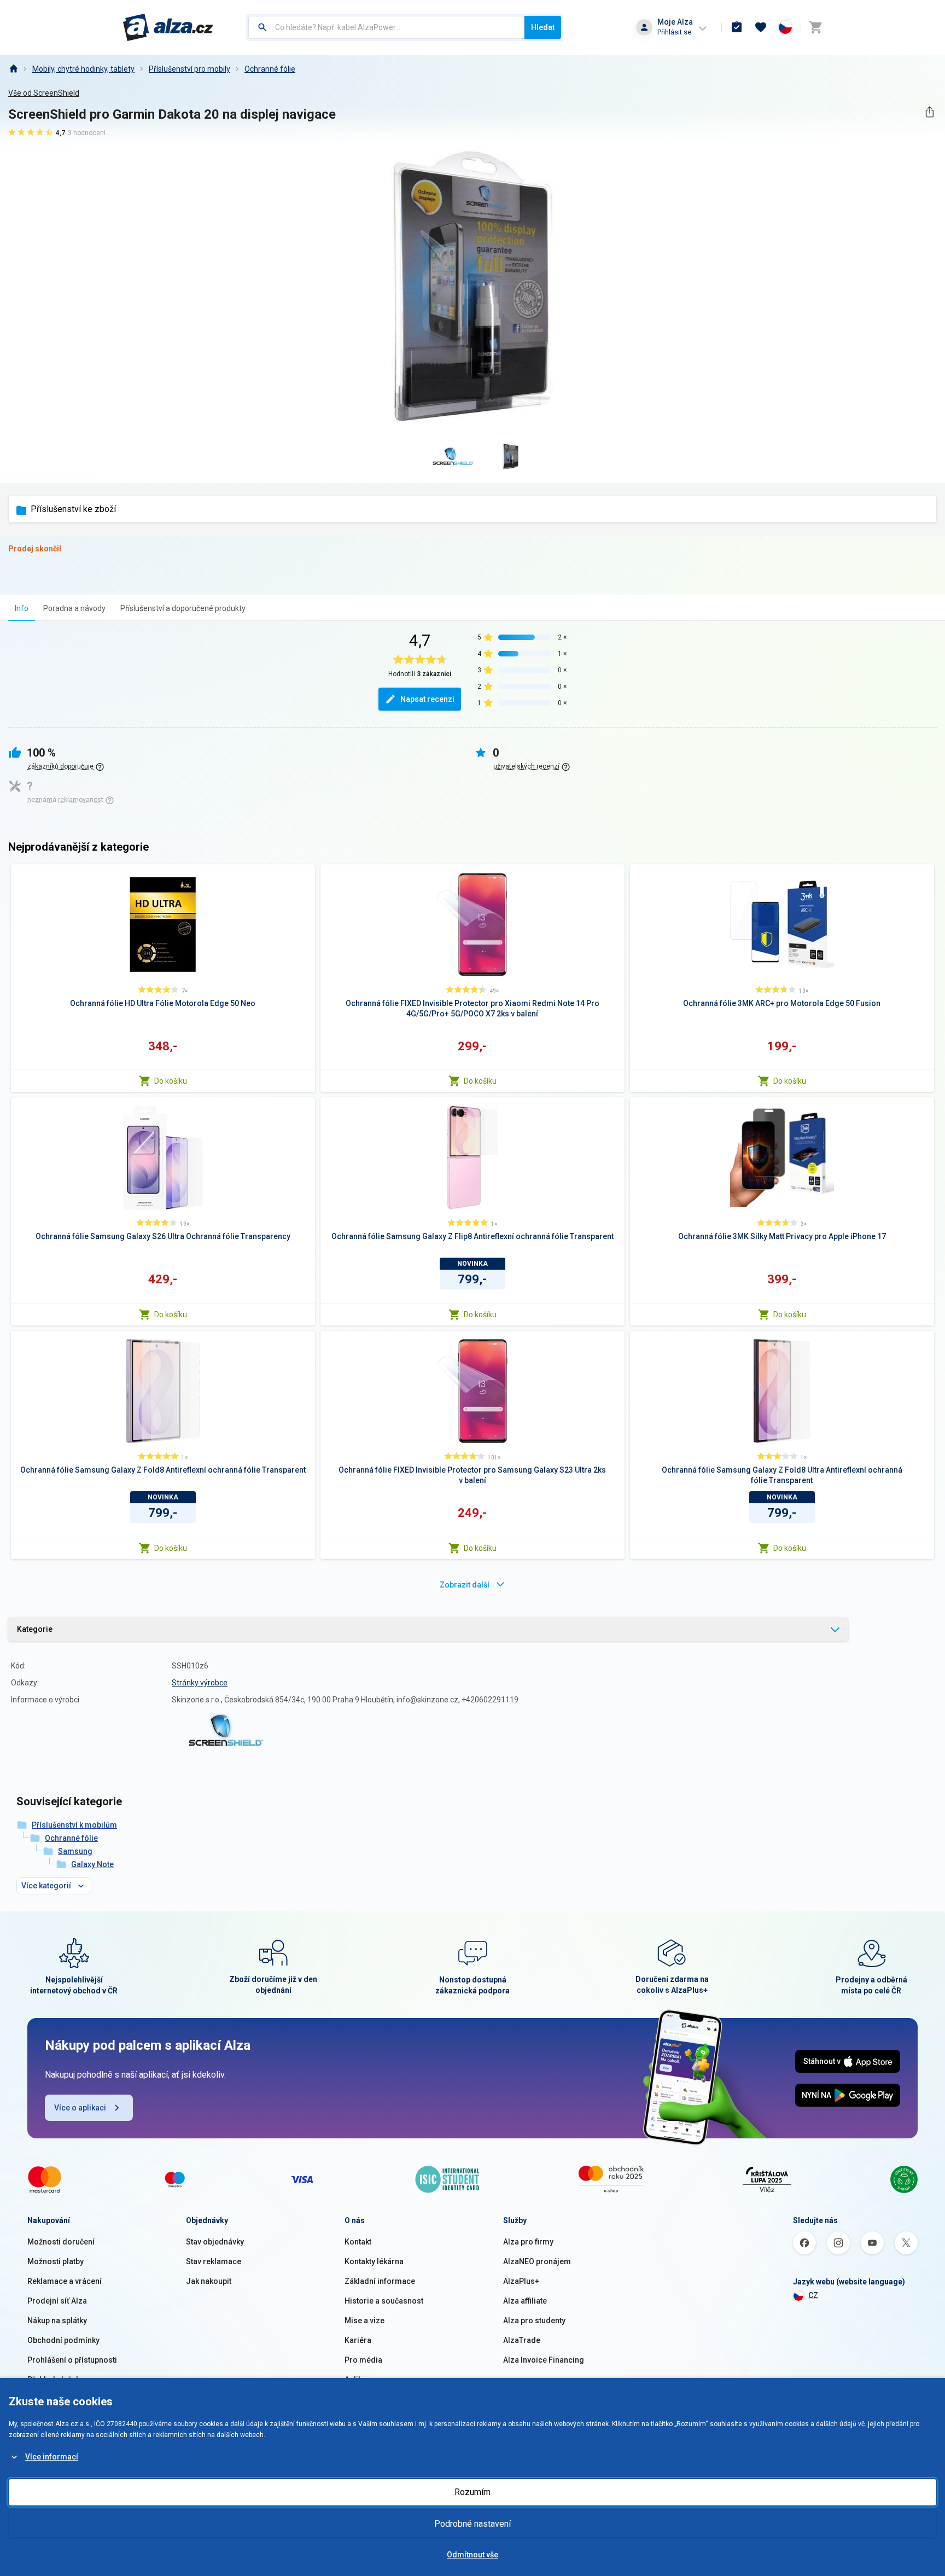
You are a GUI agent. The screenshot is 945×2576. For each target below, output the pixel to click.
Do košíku (171, 1081)
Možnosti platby (56, 2261)
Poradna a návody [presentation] (74, 608)
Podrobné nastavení (472, 2524)
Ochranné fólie (270, 69)
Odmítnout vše (472, 2555)
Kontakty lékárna (374, 2261)
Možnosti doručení (61, 2242)
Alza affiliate (525, 2301)
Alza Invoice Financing (544, 2360)
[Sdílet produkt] (929, 112)
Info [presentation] (22, 608)
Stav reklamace (214, 2261)
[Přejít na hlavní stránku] (168, 27)
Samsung (75, 1851)
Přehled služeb (54, 2380)
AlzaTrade (522, 2340)
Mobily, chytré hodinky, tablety (83, 69)
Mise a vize (364, 2321)
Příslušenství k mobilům (74, 1825)
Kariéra (358, 2340)
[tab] (22, 608)
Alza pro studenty (534, 2321)
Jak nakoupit (209, 2281)
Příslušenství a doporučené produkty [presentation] (183, 608)
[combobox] (386, 27)
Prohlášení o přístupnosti (72, 2360)
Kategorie (35, 1629)
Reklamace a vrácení (65, 2281)
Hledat (543, 27)
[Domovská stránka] (13, 69)
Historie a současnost (384, 2301)
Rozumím (472, 2492)
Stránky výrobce (200, 1683)
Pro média (363, 2360)
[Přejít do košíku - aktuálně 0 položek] (815, 27)
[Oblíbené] (761, 27)
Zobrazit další (465, 1585)
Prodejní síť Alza (57, 2301)
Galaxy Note (92, 1864)
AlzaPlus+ (521, 2281)
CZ (813, 2295)
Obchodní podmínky (63, 2340)
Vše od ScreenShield (44, 93)
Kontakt (358, 2242)
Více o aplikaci (80, 2108)
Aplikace (360, 2380)
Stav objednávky (215, 2242)
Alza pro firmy (528, 2242)
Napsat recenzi (427, 699)
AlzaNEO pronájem (537, 2261)
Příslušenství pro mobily (189, 69)
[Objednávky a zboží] (737, 27)
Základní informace (380, 2281)
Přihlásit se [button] (674, 32)
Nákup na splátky (57, 2321)
